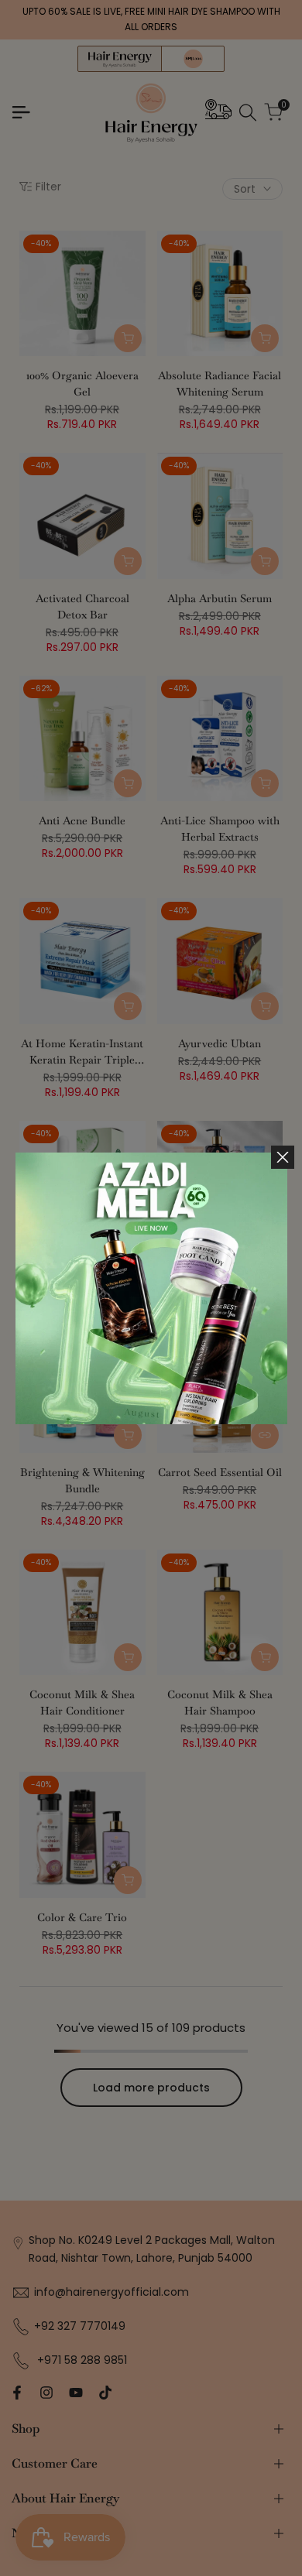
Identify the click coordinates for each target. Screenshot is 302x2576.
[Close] (283, 1157)
